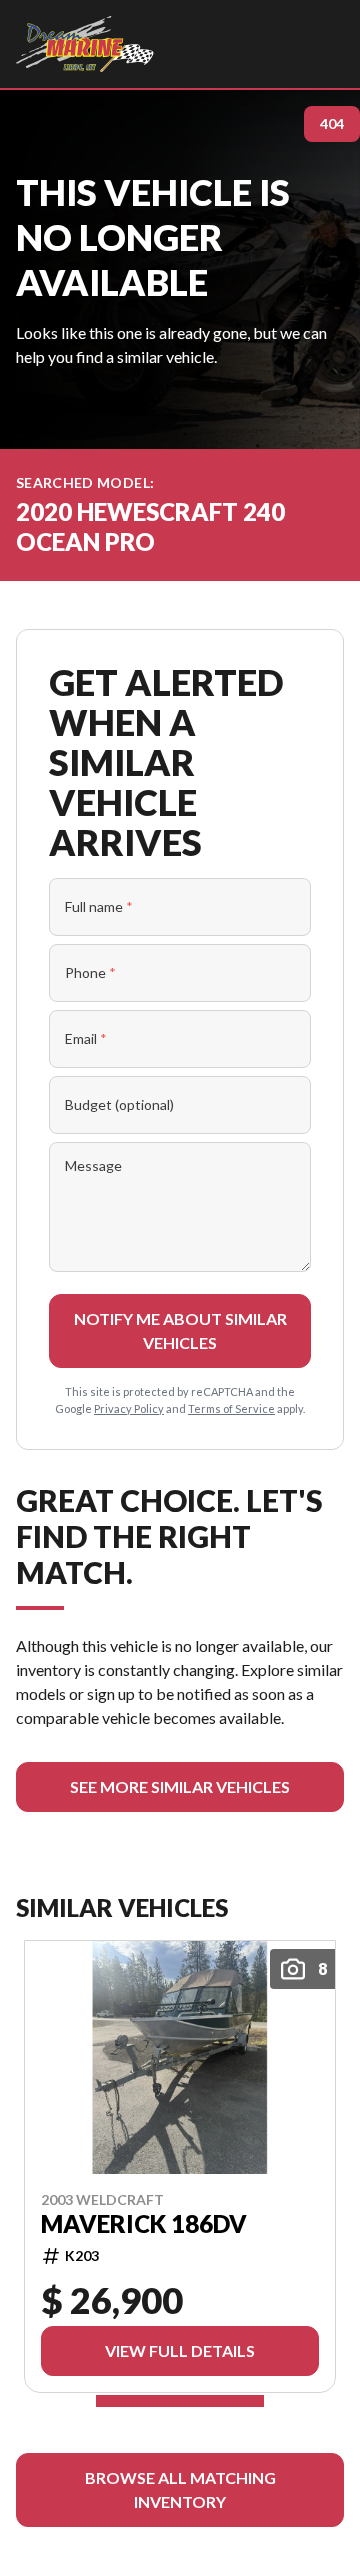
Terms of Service (231, 1408)
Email (86, 1038)
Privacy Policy (129, 1408)
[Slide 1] (180, 2401)
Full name (99, 906)
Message (93, 1165)
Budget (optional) (119, 1104)
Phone (90, 972)
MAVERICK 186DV (144, 2224)
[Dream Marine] (85, 44)
